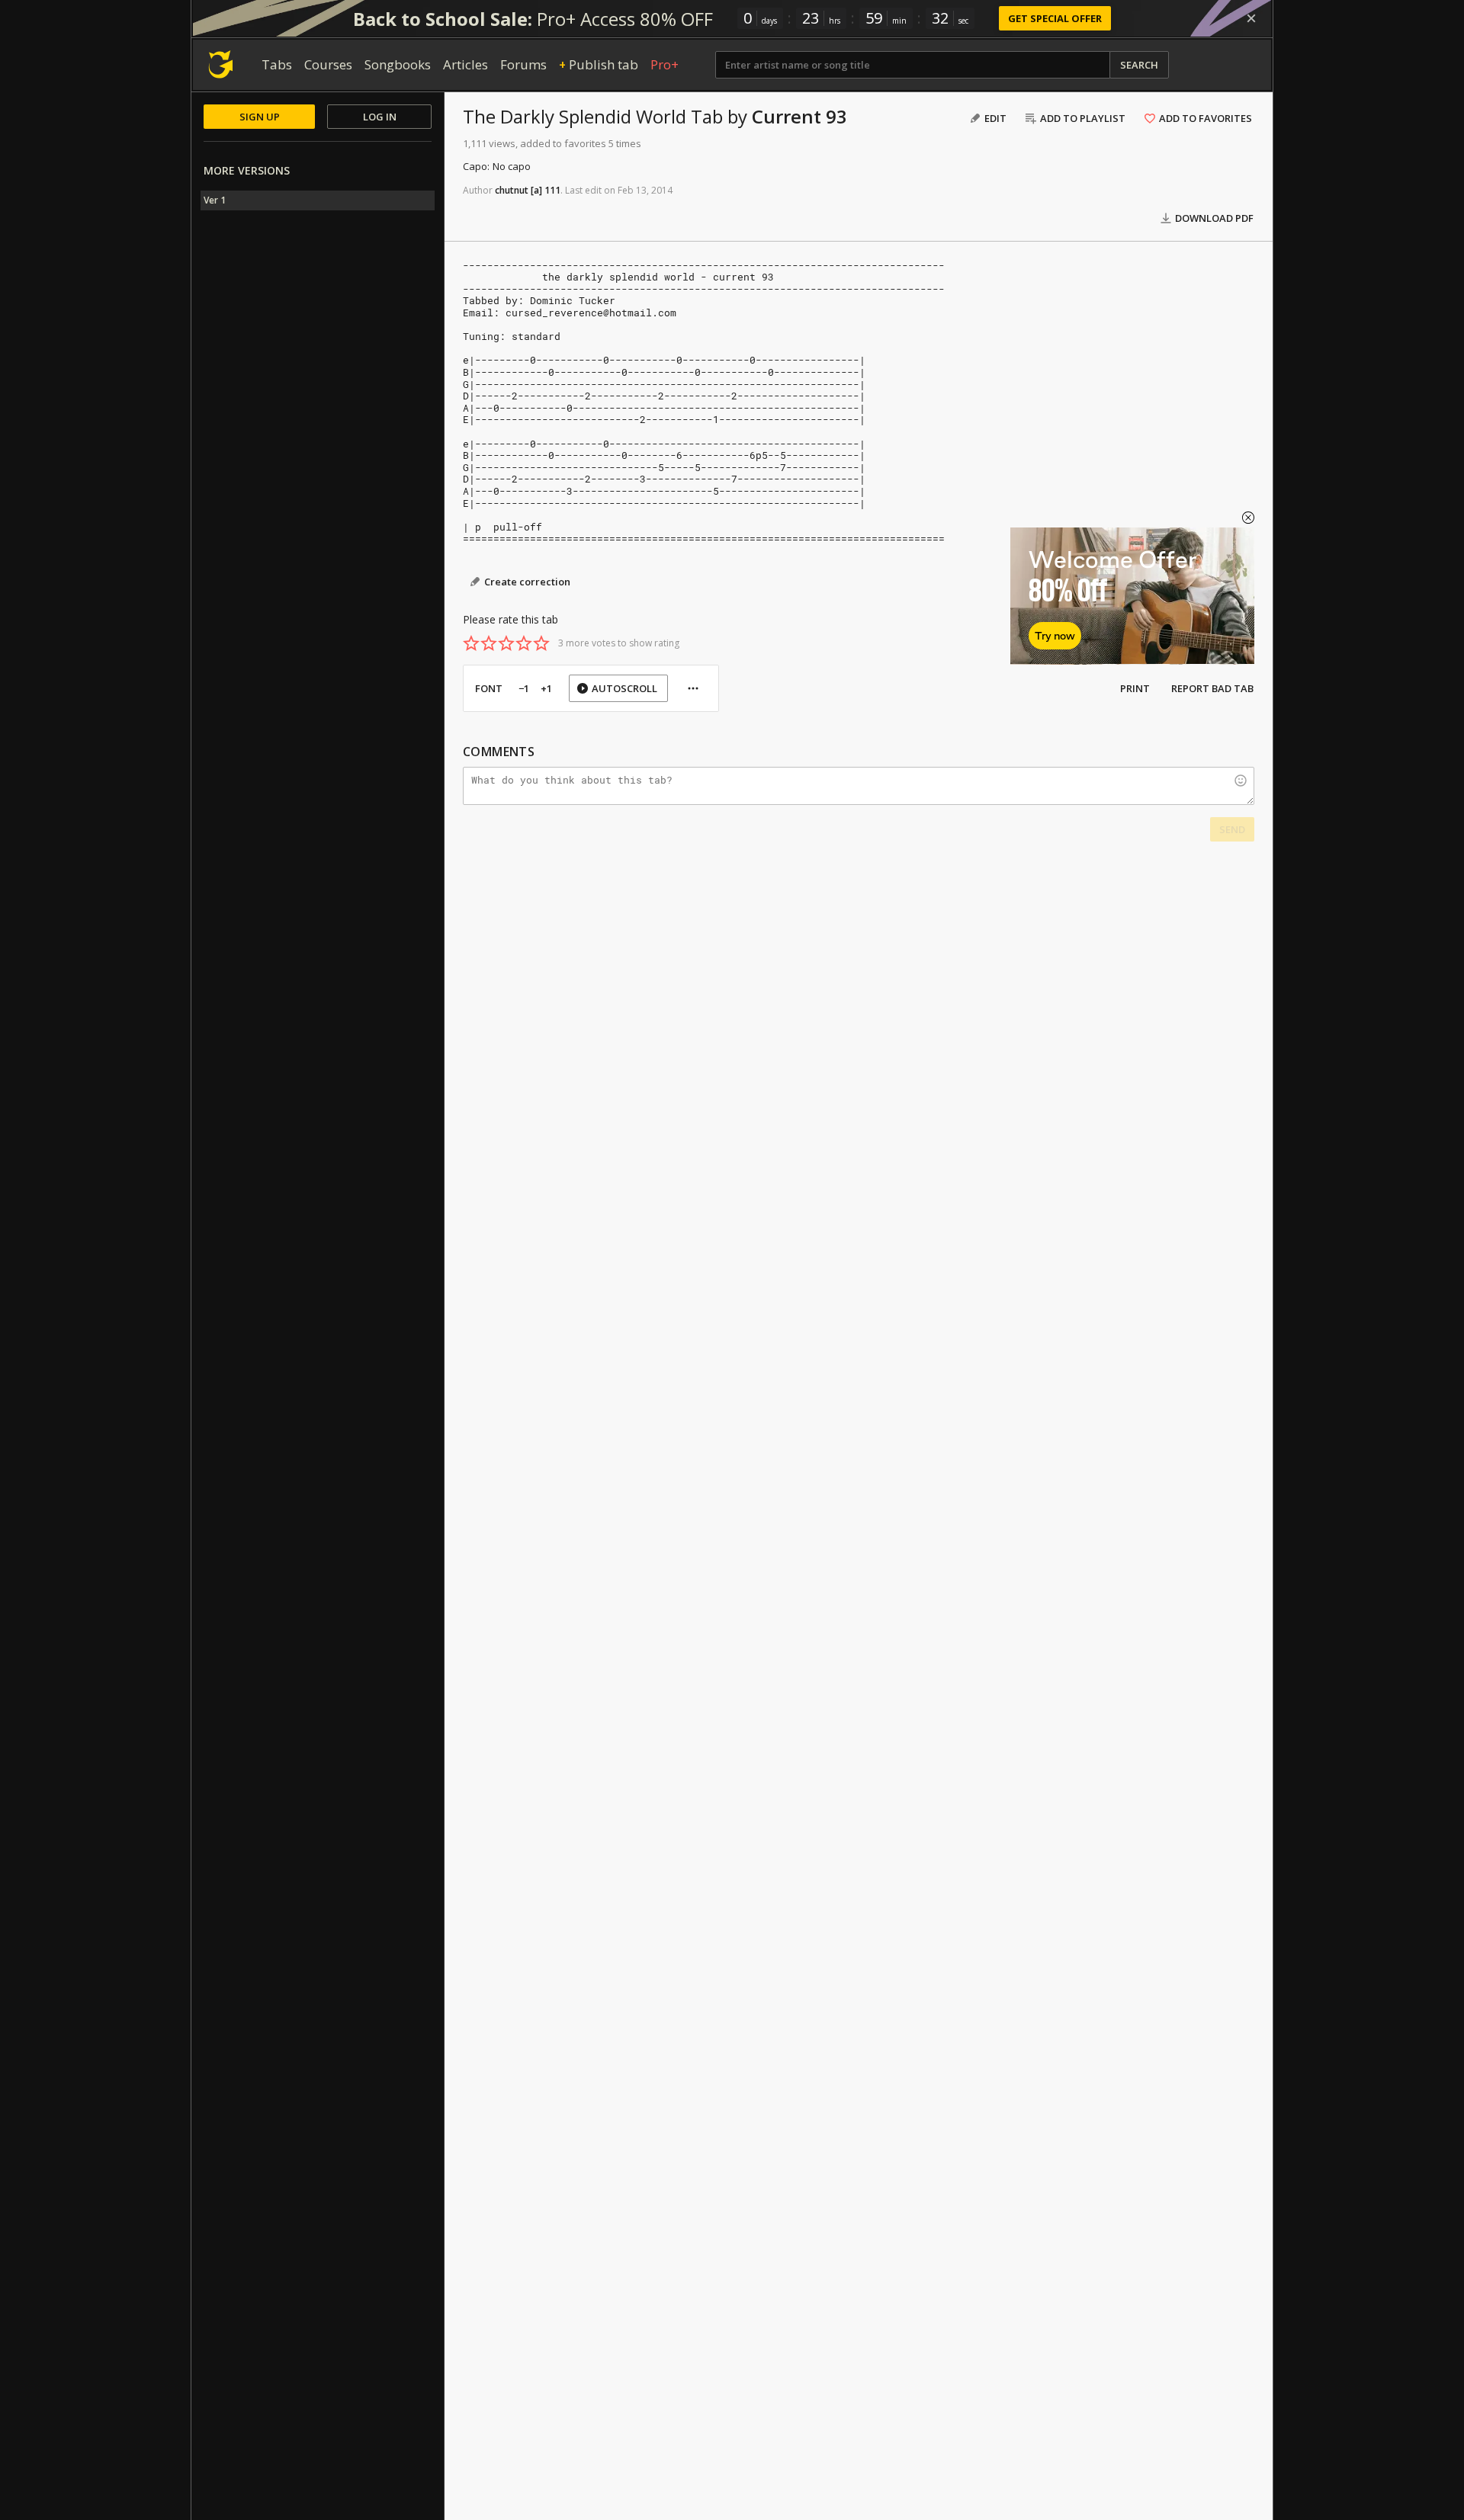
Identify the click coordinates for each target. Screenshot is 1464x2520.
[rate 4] (524, 643)
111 (552, 190)
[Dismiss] (1251, 18)
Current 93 (799, 116)
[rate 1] (471, 643)
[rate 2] (489, 643)
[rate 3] (506, 643)
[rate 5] (541, 643)
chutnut (512, 190)
